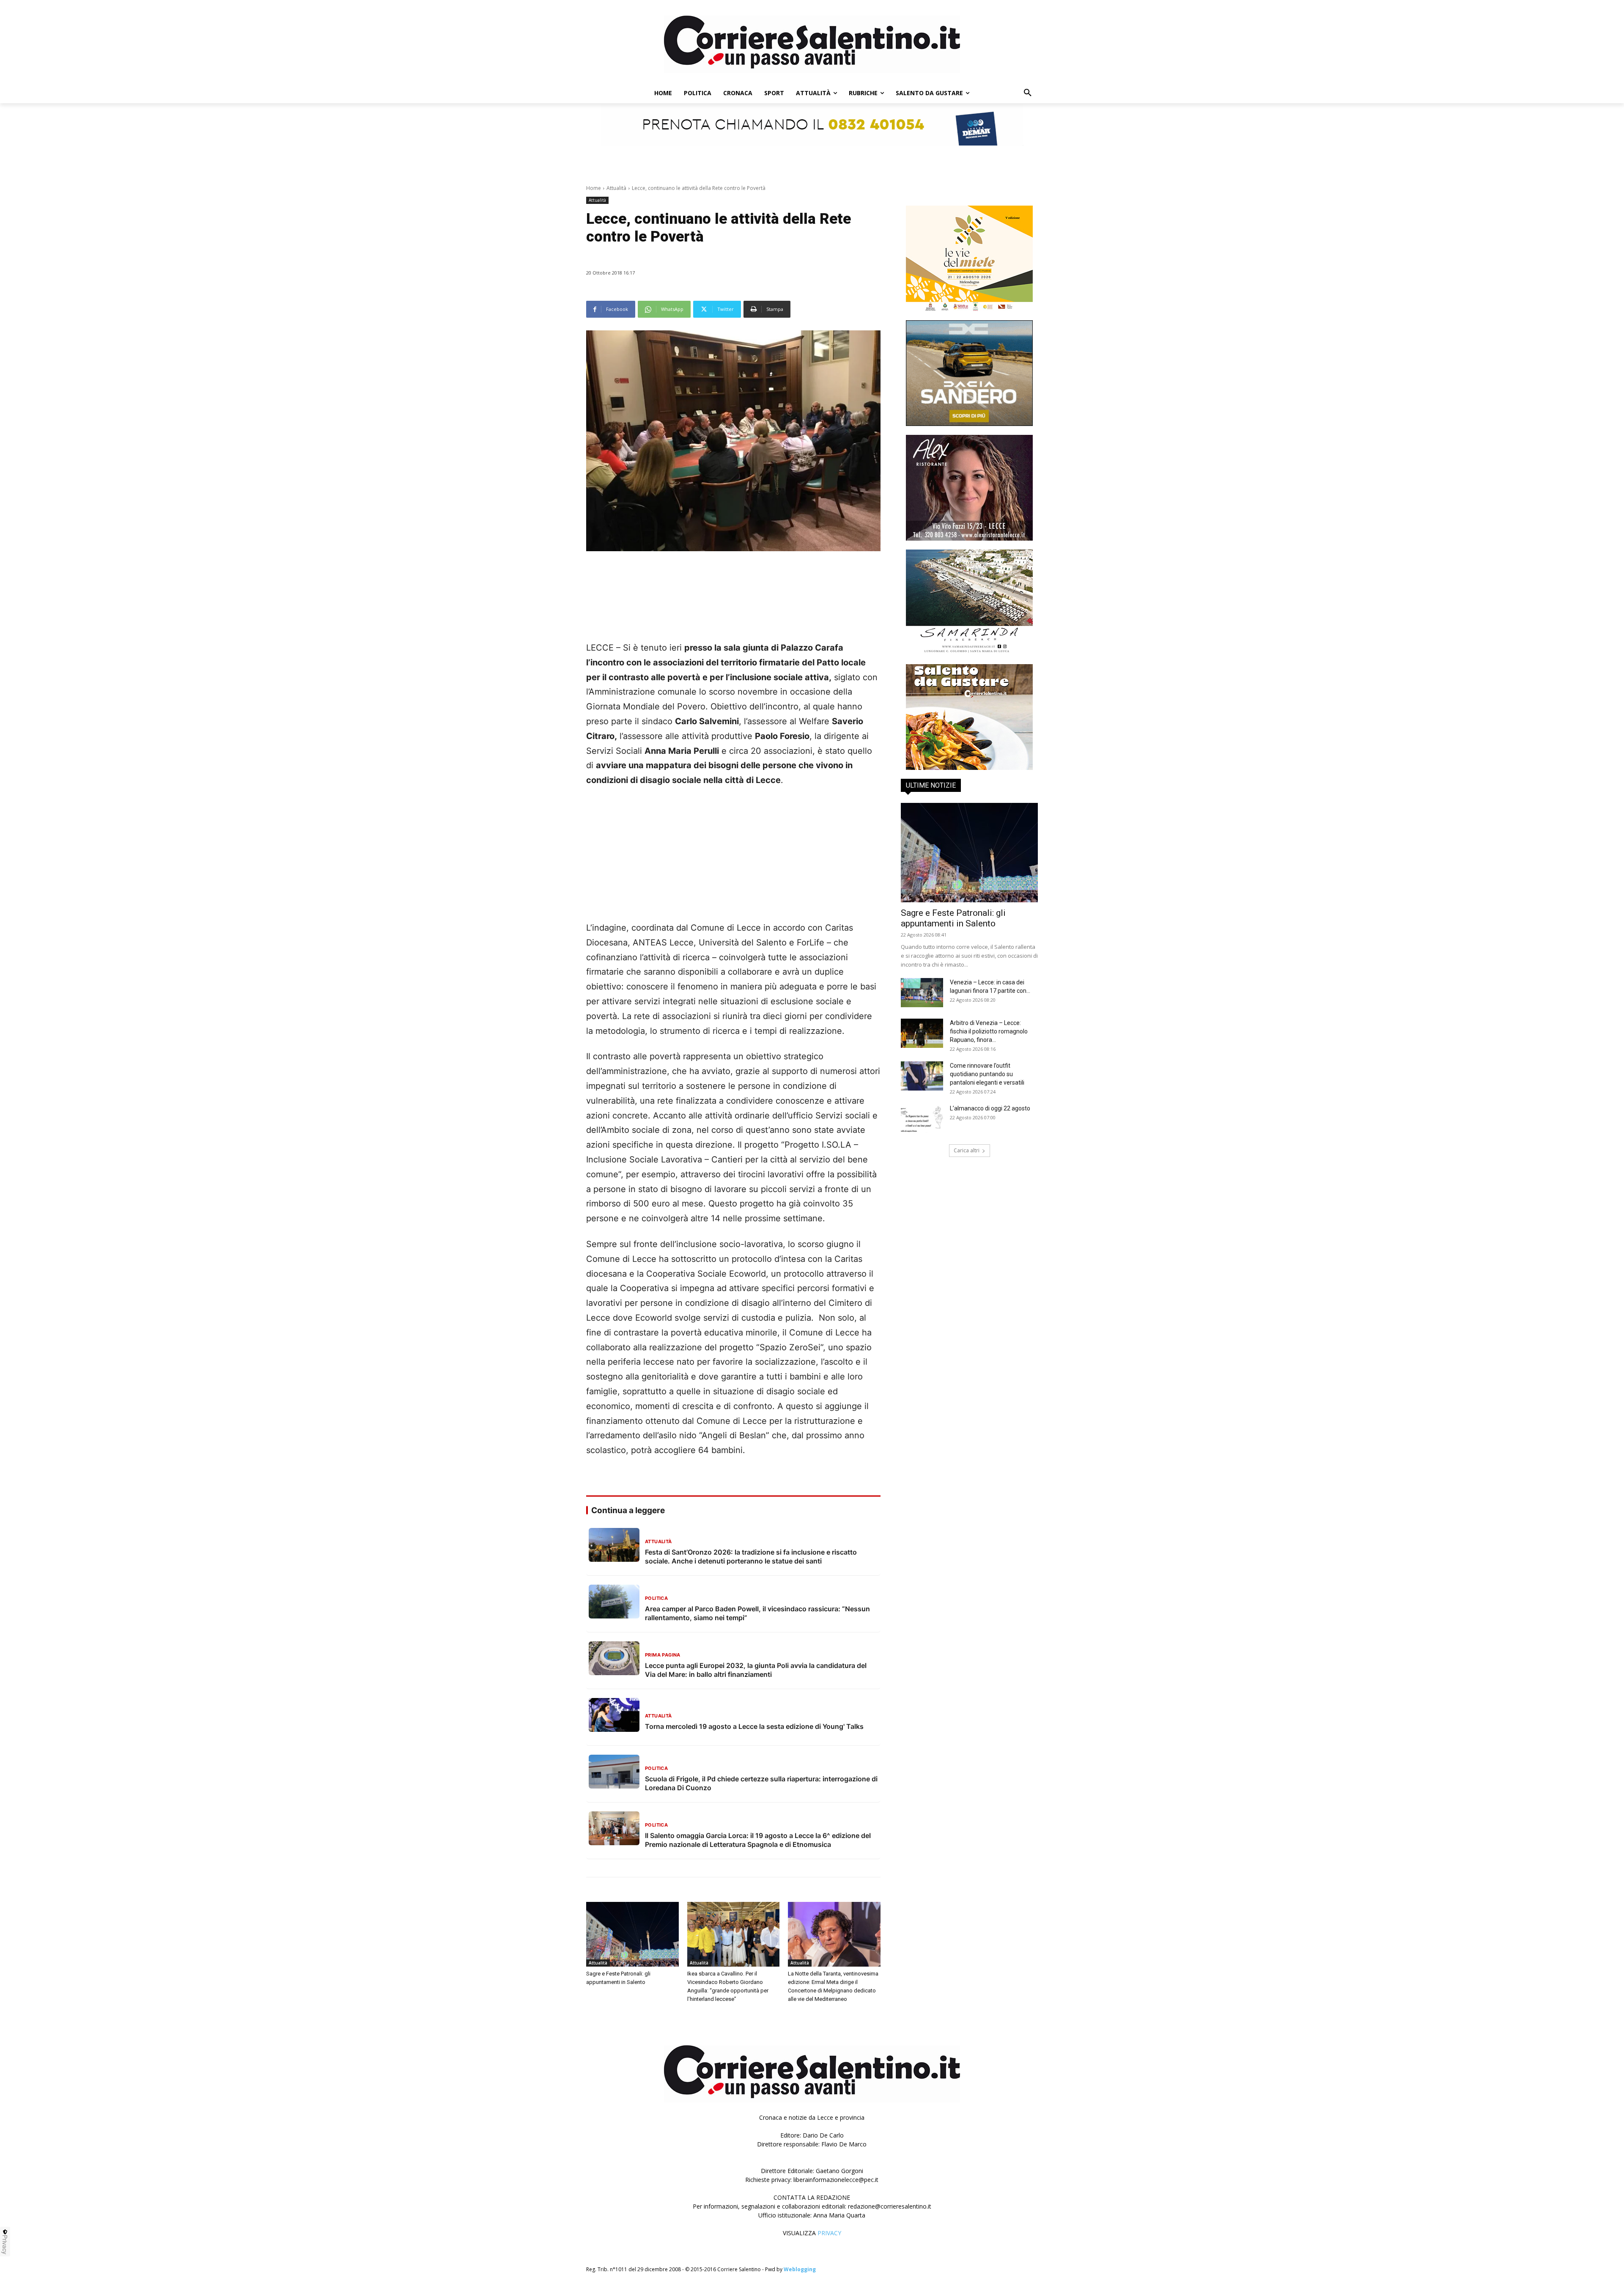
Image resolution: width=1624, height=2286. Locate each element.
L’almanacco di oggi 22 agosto (990, 1108)
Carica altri (967, 1150)
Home (594, 188)
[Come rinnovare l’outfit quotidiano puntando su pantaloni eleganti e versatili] (922, 1076)
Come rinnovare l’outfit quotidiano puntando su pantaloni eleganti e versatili (987, 1074)
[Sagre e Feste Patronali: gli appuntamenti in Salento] (632, 1934)
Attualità (616, 188)
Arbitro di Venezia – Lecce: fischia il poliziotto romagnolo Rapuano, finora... (989, 1031)
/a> (969, 658)
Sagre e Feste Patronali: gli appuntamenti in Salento (953, 918)
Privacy (5, 2245)
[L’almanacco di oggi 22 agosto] (922, 1119)
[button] (1028, 93)
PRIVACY (829, 2233)
